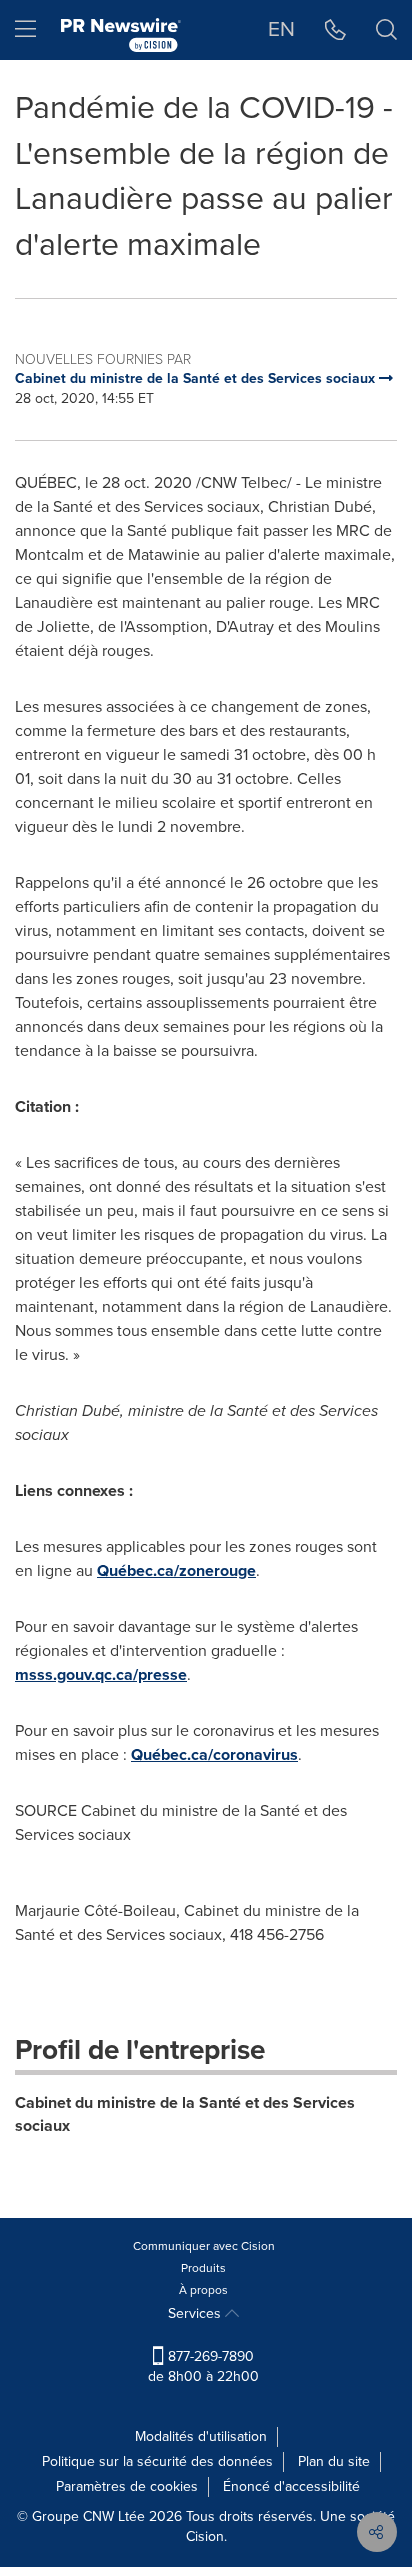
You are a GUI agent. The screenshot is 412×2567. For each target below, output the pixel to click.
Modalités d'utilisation (201, 2436)
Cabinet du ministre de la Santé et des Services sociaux (185, 2114)
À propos (203, 2290)
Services (196, 2313)
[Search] (386, 30)
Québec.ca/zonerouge (176, 1570)
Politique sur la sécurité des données (157, 2461)
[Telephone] (335, 30)
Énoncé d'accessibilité (291, 2486)
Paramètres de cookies (127, 2486)
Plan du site (334, 2461)
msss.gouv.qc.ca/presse (101, 1674)
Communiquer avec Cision (204, 2246)
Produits (203, 2268)
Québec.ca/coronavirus (214, 1754)
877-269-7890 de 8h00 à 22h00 (203, 2366)
